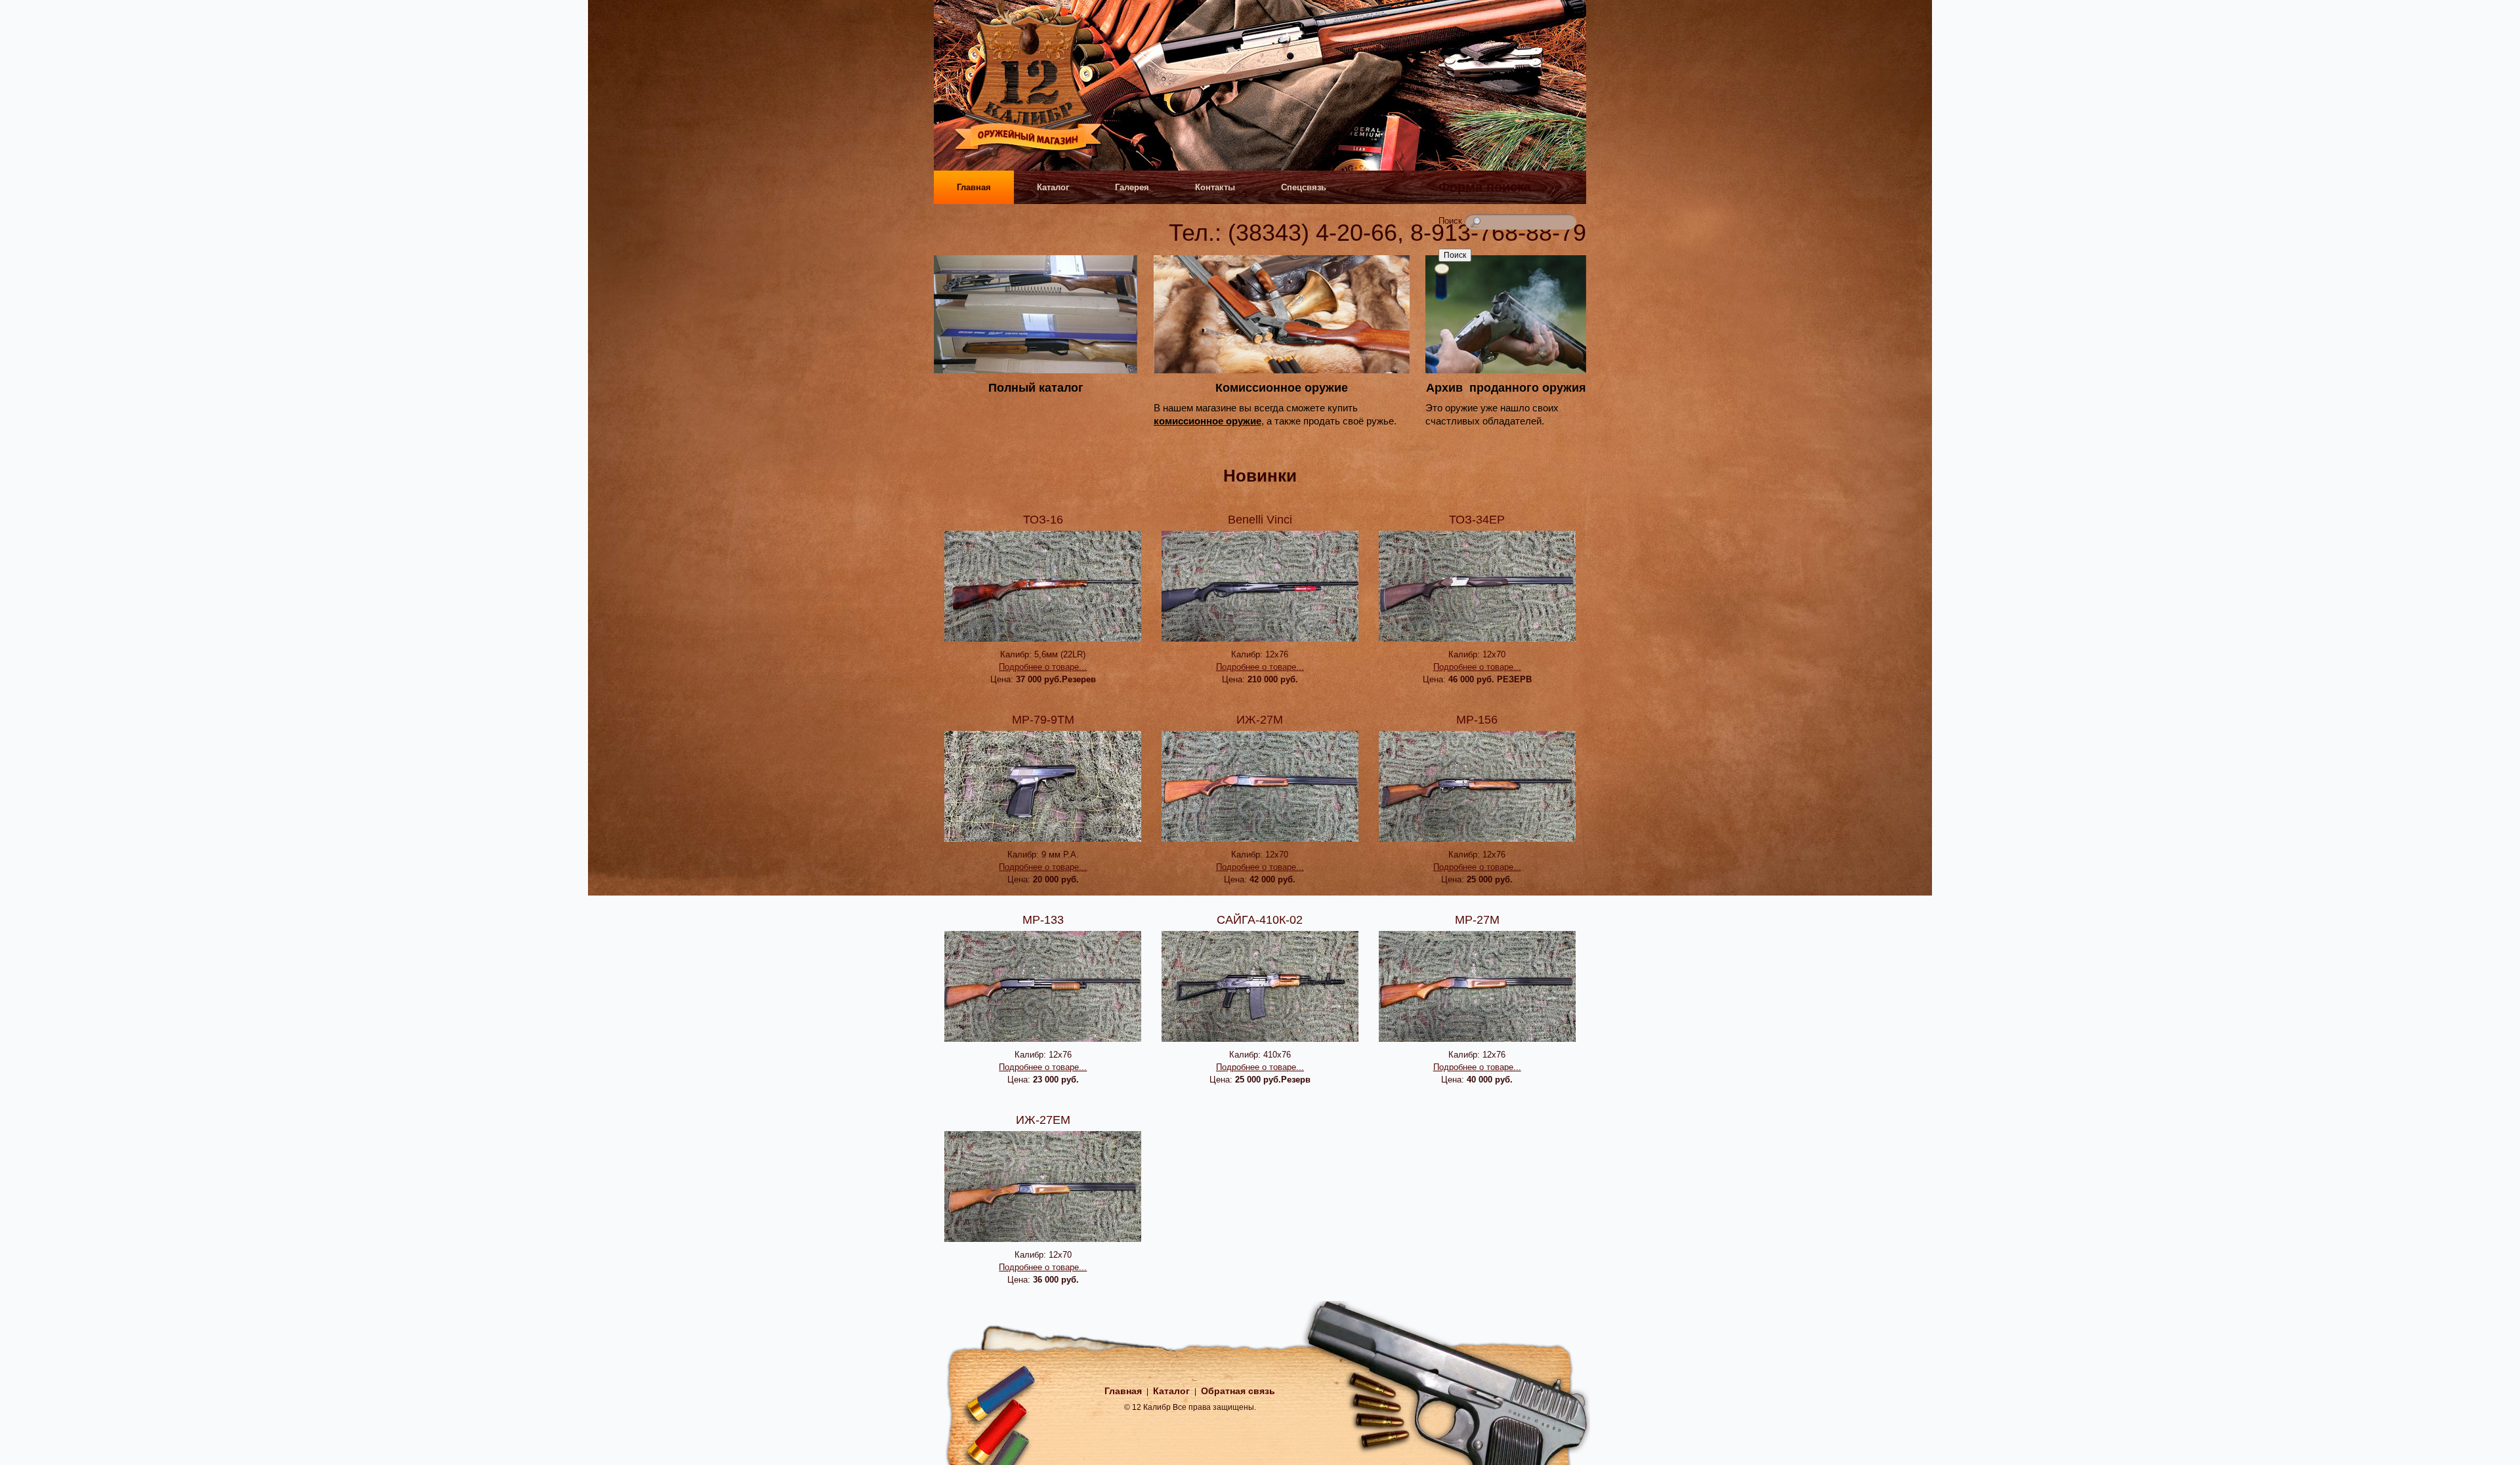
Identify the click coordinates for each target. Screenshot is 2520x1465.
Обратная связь (1238, 1391)
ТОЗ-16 (1043, 520)
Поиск (1452, 221)
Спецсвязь (1304, 187)
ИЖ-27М (1260, 720)
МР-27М (1477, 920)
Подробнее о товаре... (1043, 667)
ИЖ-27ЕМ (1043, 1120)
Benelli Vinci (1260, 520)
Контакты (1215, 187)
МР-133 (1043, 920)
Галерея (1132, 187)
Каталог (1053, 187)
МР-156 (1477, 720)
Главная (974, 187)
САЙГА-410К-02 (1260, 920)
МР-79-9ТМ (1043, 720)
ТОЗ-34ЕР (1477, 520)
